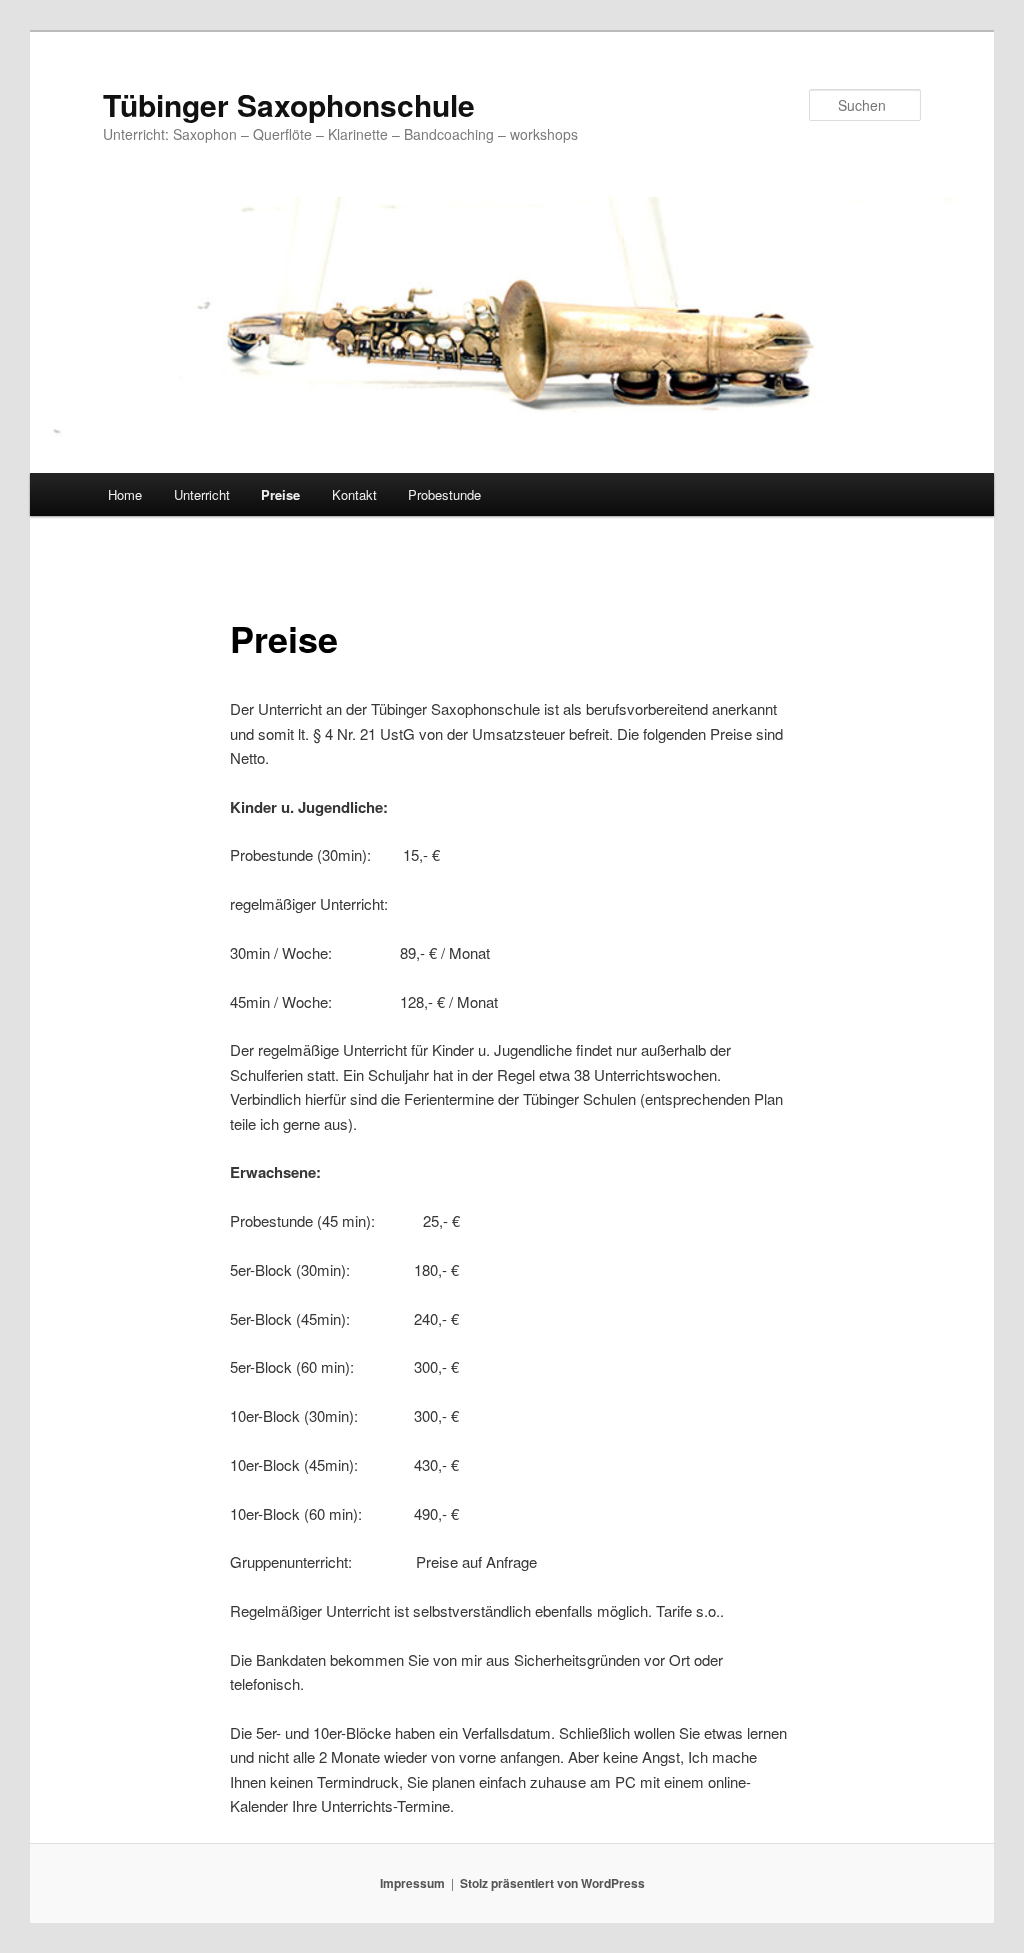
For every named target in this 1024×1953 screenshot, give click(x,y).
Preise (280, 494)
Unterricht (202, 494)
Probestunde (444, 494)
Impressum (412, 1883)
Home (125, 494)
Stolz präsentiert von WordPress (552, 1883)
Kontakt (354, 494)
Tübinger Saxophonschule (289, 104)
